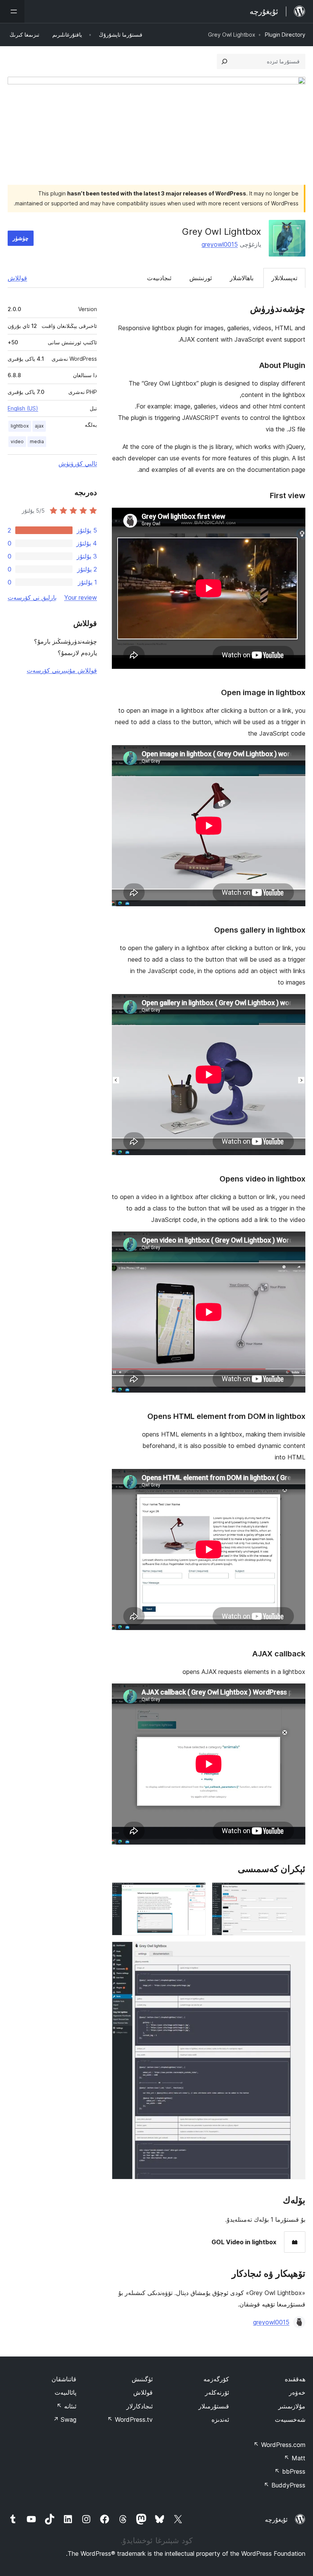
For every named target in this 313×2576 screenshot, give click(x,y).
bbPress (290, 2471)
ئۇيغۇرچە (276, 2520)
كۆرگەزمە (216, 2379)
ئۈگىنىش (142, 2379)
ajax (39, 426)
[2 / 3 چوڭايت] (195, 1893)
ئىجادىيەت (159, 278)
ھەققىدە (295, 2379)
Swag (65, 2419)
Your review (81, 597)
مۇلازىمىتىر (292, 2406)
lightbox (20, 426)
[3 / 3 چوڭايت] (295, 1952)
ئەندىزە (220, 2419)
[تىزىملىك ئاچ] (12, 11)
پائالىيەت (65, 2392)
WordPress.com (279, 2445)
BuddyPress (285, 2485)
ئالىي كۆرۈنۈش (78, 463)
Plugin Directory (285, 35)
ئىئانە (66, 2406)
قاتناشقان (64, 2379)
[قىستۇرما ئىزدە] (224, 61)
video (17, 441)
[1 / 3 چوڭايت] (295, 1893)
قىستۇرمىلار (214, 2406)
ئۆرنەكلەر (217, 2392)
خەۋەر (297, 2392)
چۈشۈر (21, 238)
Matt (295, 2458)
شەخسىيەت (290, 2419)
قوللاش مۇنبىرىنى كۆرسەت (62, 670)
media (37, 441)
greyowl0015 (220, 244)
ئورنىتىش (201, 278)
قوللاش (17, 278)
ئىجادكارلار (140, 2406)
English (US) (23, 408)
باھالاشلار (242, 278)
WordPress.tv (130, 2419)
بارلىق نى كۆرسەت (32, 597)
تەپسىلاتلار (284, 278)
